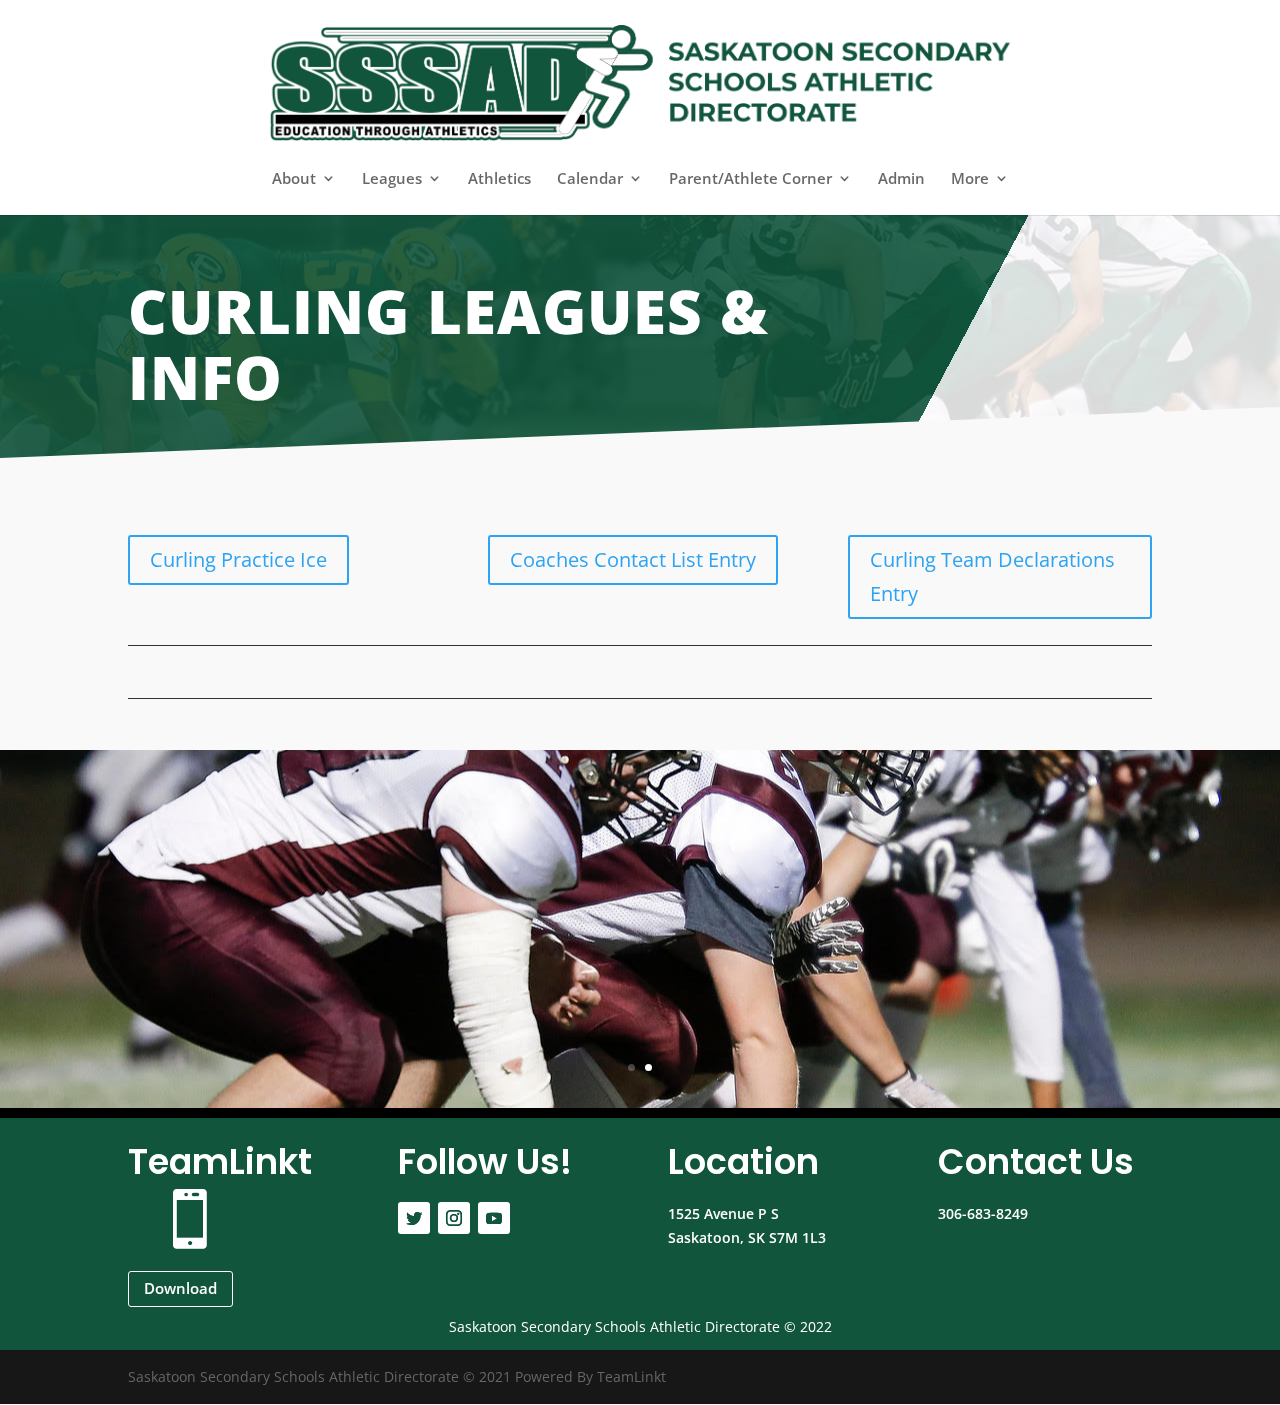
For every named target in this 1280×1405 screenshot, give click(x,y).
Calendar (590, 179)
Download (180, 1288)
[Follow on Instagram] (454, 1218)
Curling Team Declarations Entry (992, 576)
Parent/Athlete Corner (750, 179)
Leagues (392, 179)
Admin (901, 179)
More (970, 179)
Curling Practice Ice (238, 559)
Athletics (499, 179)
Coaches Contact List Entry (633, 559)
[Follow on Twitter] (414, 1218)
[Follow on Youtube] (494, 1218)
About (294, 179)
